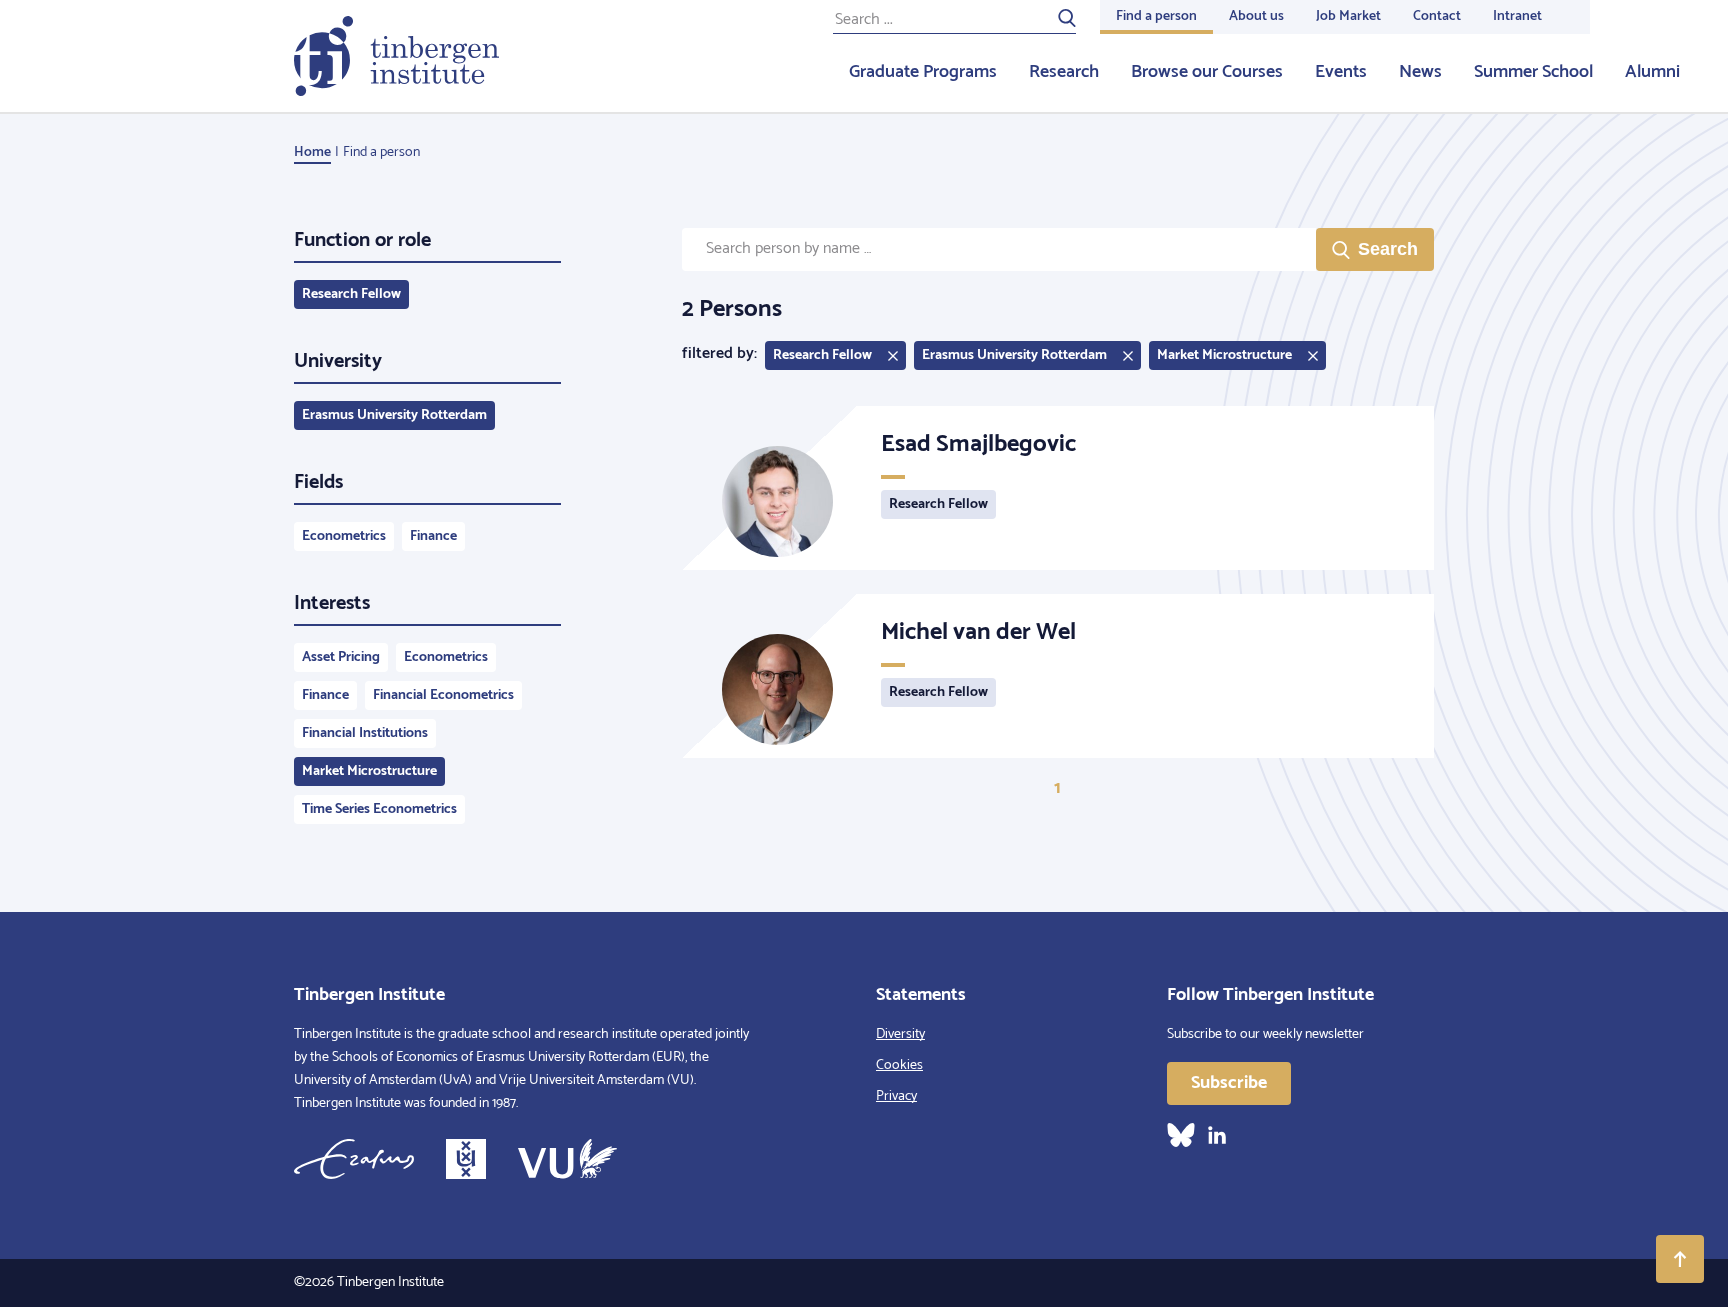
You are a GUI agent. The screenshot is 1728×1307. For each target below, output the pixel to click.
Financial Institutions (365, 733)
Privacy (896, 1096)
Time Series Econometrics (379, 809)
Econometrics (344, 536)
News (1420, 72)
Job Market (1348, 16)
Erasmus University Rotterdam (394, 415)
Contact (1437, 16)
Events (1341, 72)
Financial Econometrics (443, 695)
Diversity (900, 1034)
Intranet (1517, 16)
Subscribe (1229, 1083)
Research (1064, 72)
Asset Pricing (341, 657)
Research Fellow (351, 294)
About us (1256, 16)
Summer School (1533, 72)
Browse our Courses (1207, 72)
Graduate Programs (923, 72)
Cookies (899, 1065)
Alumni (1652, 72)
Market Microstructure (369, 771)
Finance (433, 536)
